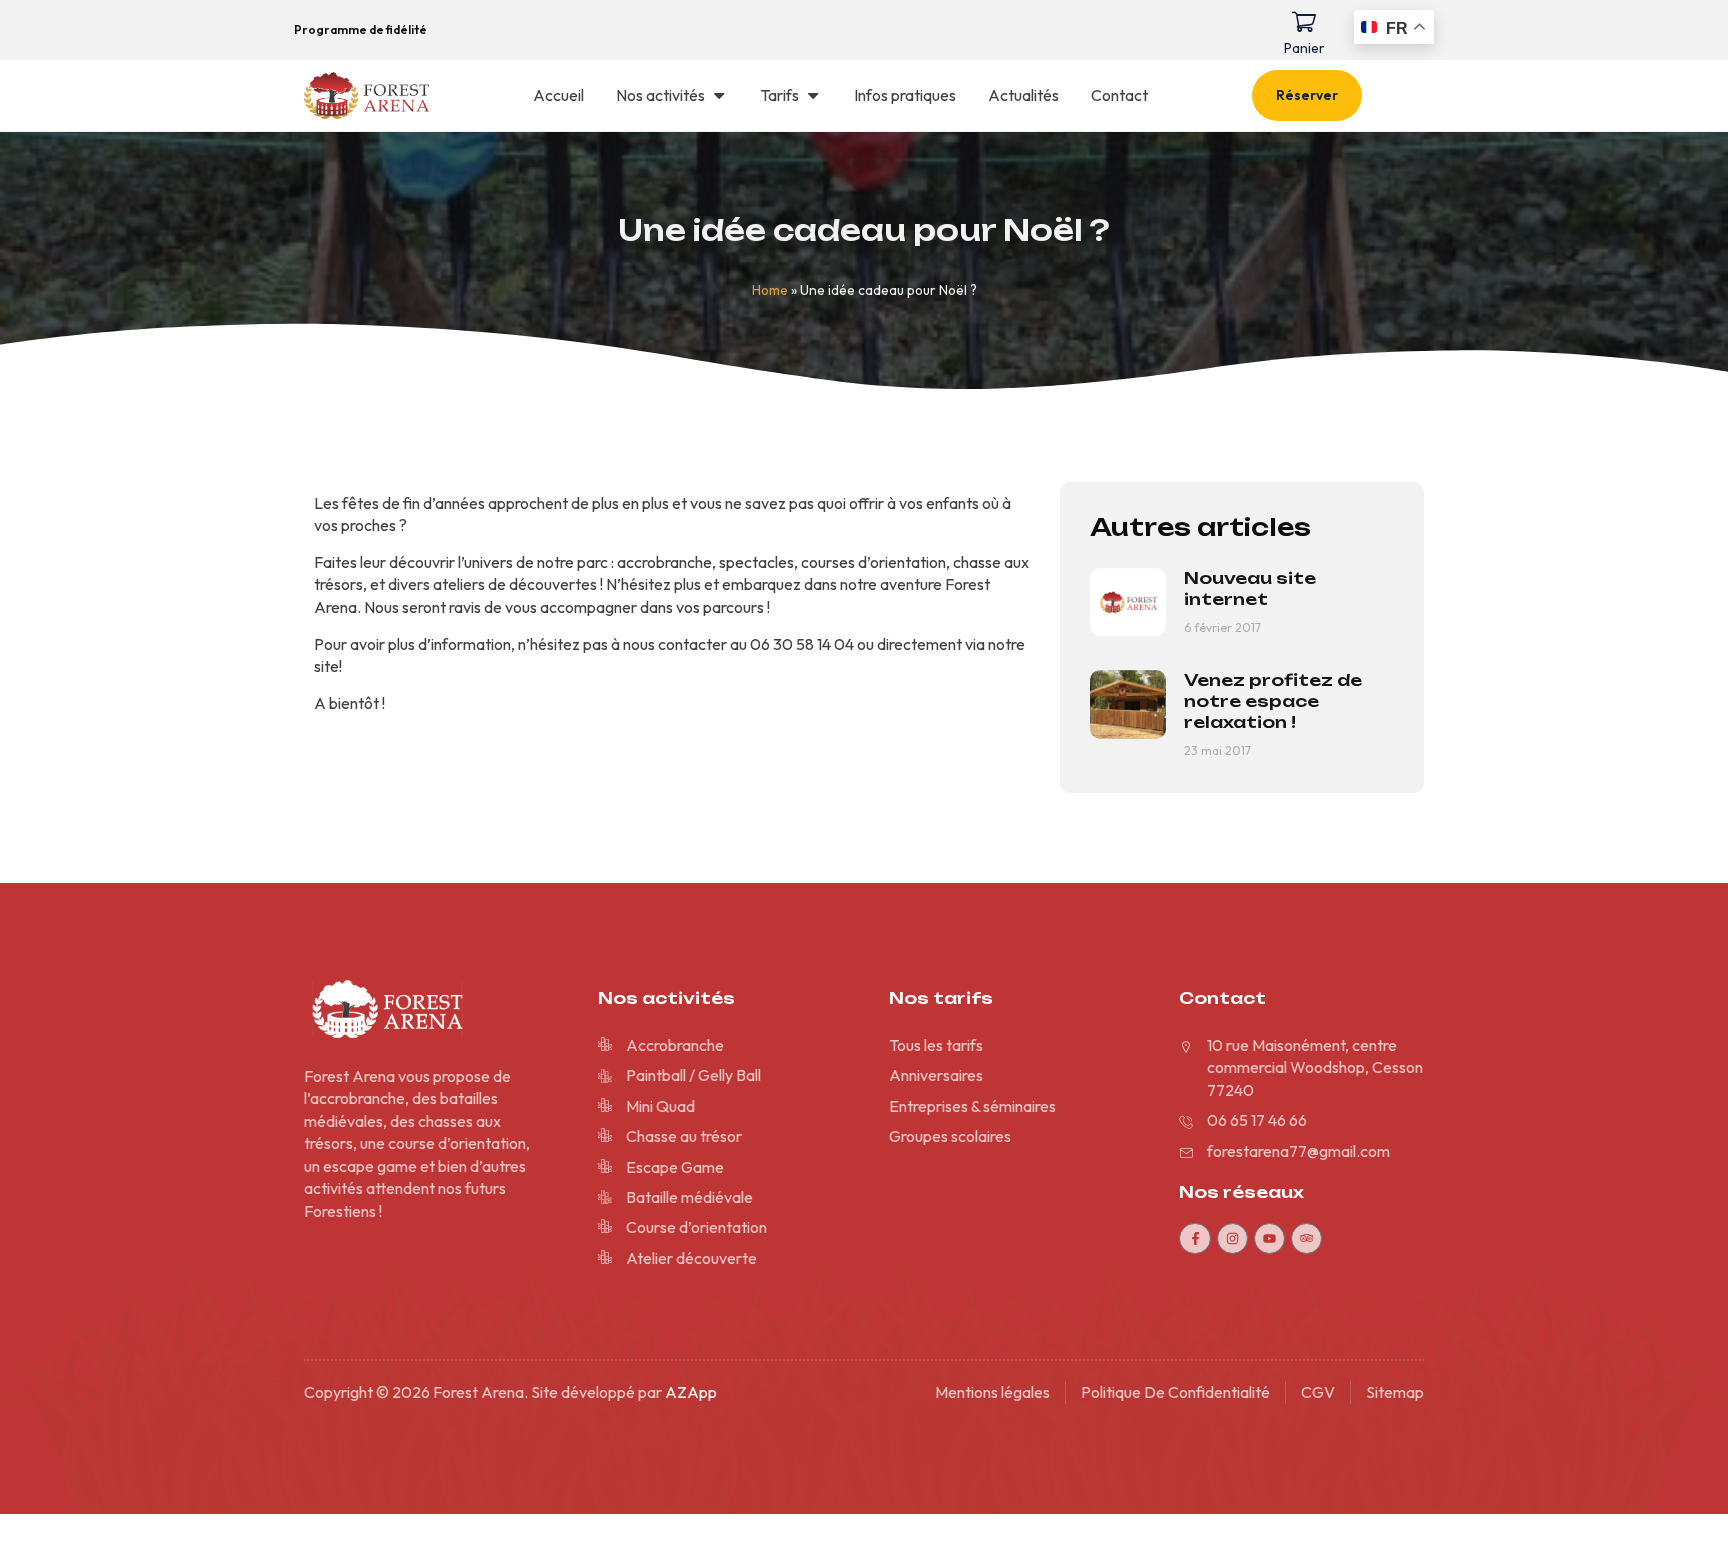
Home (770, 290)
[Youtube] (1269, 1238)
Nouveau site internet (1250, 588)
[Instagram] (1232, 1238)
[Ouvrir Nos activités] (719, 95)
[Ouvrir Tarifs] (813, 95)
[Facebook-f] (1194, 1238)
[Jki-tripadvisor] (1306, 1238)
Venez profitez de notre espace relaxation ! (1273, 701)
